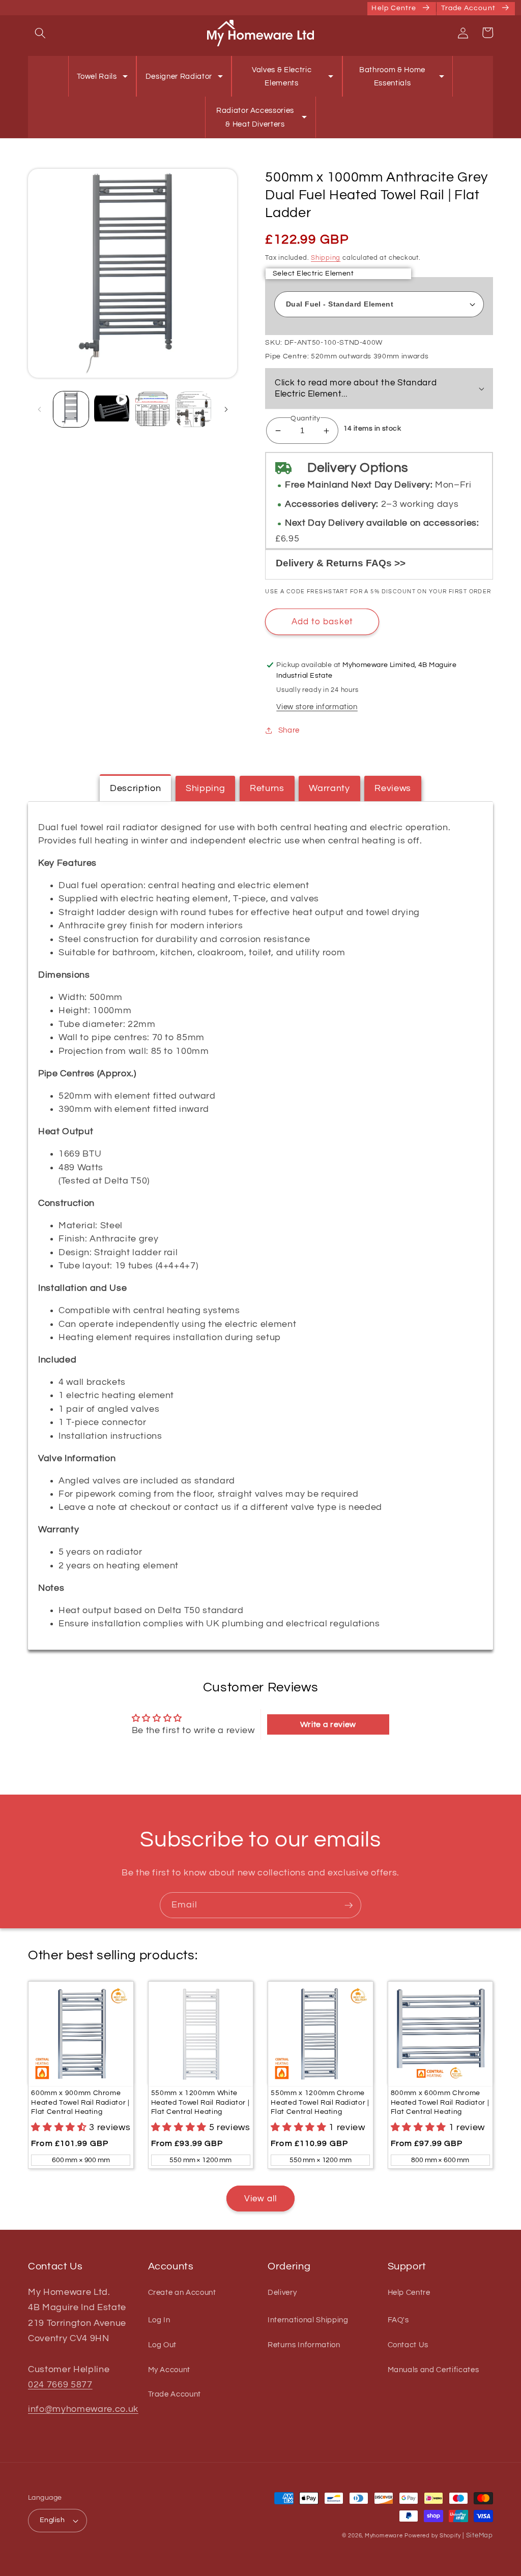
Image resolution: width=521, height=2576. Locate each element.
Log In (159, 2320)
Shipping (326, 258)
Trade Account (175, 2394)
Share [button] (289, 730)
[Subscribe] (349, 1905)
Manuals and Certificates (433, 2370)
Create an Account (182, 2293)
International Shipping (308, 2320)
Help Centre (409, 2293)
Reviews (393, 789)
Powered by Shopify (432, 2536)
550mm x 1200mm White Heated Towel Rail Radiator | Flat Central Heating (200, 2102)
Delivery (282, 2293)
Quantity (306, 418)
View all (261, 2199)
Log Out (163, 2345)
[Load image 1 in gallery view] (71, 409)
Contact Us (408, 2345)
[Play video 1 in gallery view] (112, 409)
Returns (267, 789)
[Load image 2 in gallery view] (152, 409)
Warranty (329, 789)
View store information (317, 707)
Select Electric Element (313, 273)
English (52, 2520)
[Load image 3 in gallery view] (193, 409)
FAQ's (398, 2320)
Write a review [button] (328, 1724)
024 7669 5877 (60, 2385)
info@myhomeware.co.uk (83, 2409)
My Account (169, 2370)
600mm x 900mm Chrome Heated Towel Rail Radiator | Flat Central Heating (80, 2102)
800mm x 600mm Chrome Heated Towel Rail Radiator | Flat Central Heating (440, 2102)
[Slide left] (39, 409)
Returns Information (304, 2345)
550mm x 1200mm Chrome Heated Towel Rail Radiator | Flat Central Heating (320, 2102)
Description (135, 789)
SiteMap (480, 2535)
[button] (40, 33)
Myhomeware (384, 2536)
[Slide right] (226, 409)
